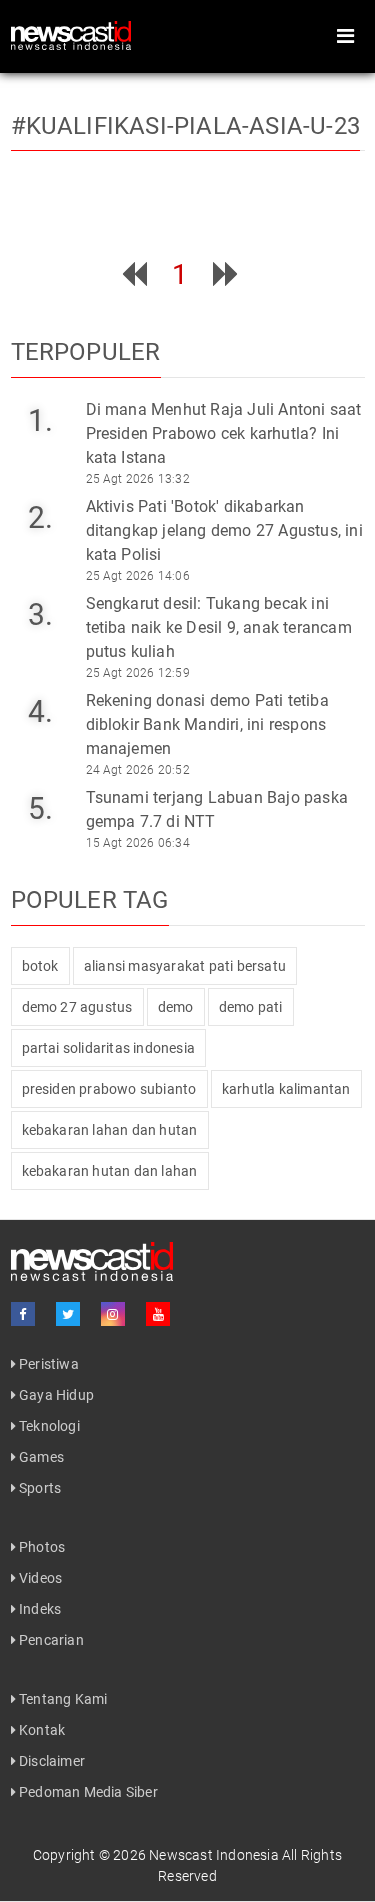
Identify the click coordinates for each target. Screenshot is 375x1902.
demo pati (251, 1007)
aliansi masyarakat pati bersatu (185, 966)
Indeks (38, 1609)
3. (40, 614)
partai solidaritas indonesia (109, 1048)
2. (40, 517)
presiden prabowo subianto (109, 1089)
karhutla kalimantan (286, 1089)
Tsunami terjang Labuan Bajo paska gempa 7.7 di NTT (217, 809)
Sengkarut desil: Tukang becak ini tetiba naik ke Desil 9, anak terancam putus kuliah (219, 627)
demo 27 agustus (77, 1007)
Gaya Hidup (55, 1395)
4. (40, 711)
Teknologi (48, 1426)
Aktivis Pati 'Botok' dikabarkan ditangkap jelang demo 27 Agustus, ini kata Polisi (224, 530)
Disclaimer (50, 1761)
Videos (39, 1578)
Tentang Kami (62, 1699)
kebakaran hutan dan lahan (110, 1171)
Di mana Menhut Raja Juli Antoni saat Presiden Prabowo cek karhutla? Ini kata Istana (224, 433)
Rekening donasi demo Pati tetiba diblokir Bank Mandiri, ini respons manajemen (207, 724)
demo (176, 1007)
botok (40, 966)
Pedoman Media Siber (87, 1792)
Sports (38, 1488)
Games (40, 1457)
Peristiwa (47, 1364)
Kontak (40, 1730)
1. (40, 420)
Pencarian (50, 1640)
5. (40, 808)
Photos (40, 1547)
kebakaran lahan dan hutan (110, 1130)
